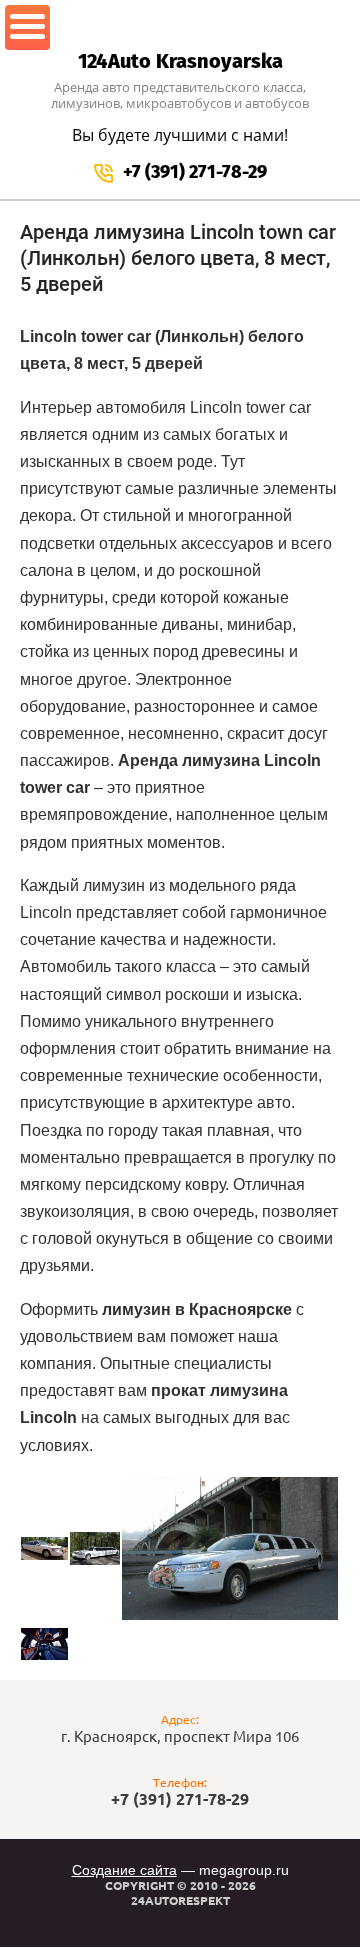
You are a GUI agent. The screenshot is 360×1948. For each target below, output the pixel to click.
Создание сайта (124, 1870)
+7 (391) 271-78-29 (195, 172)
